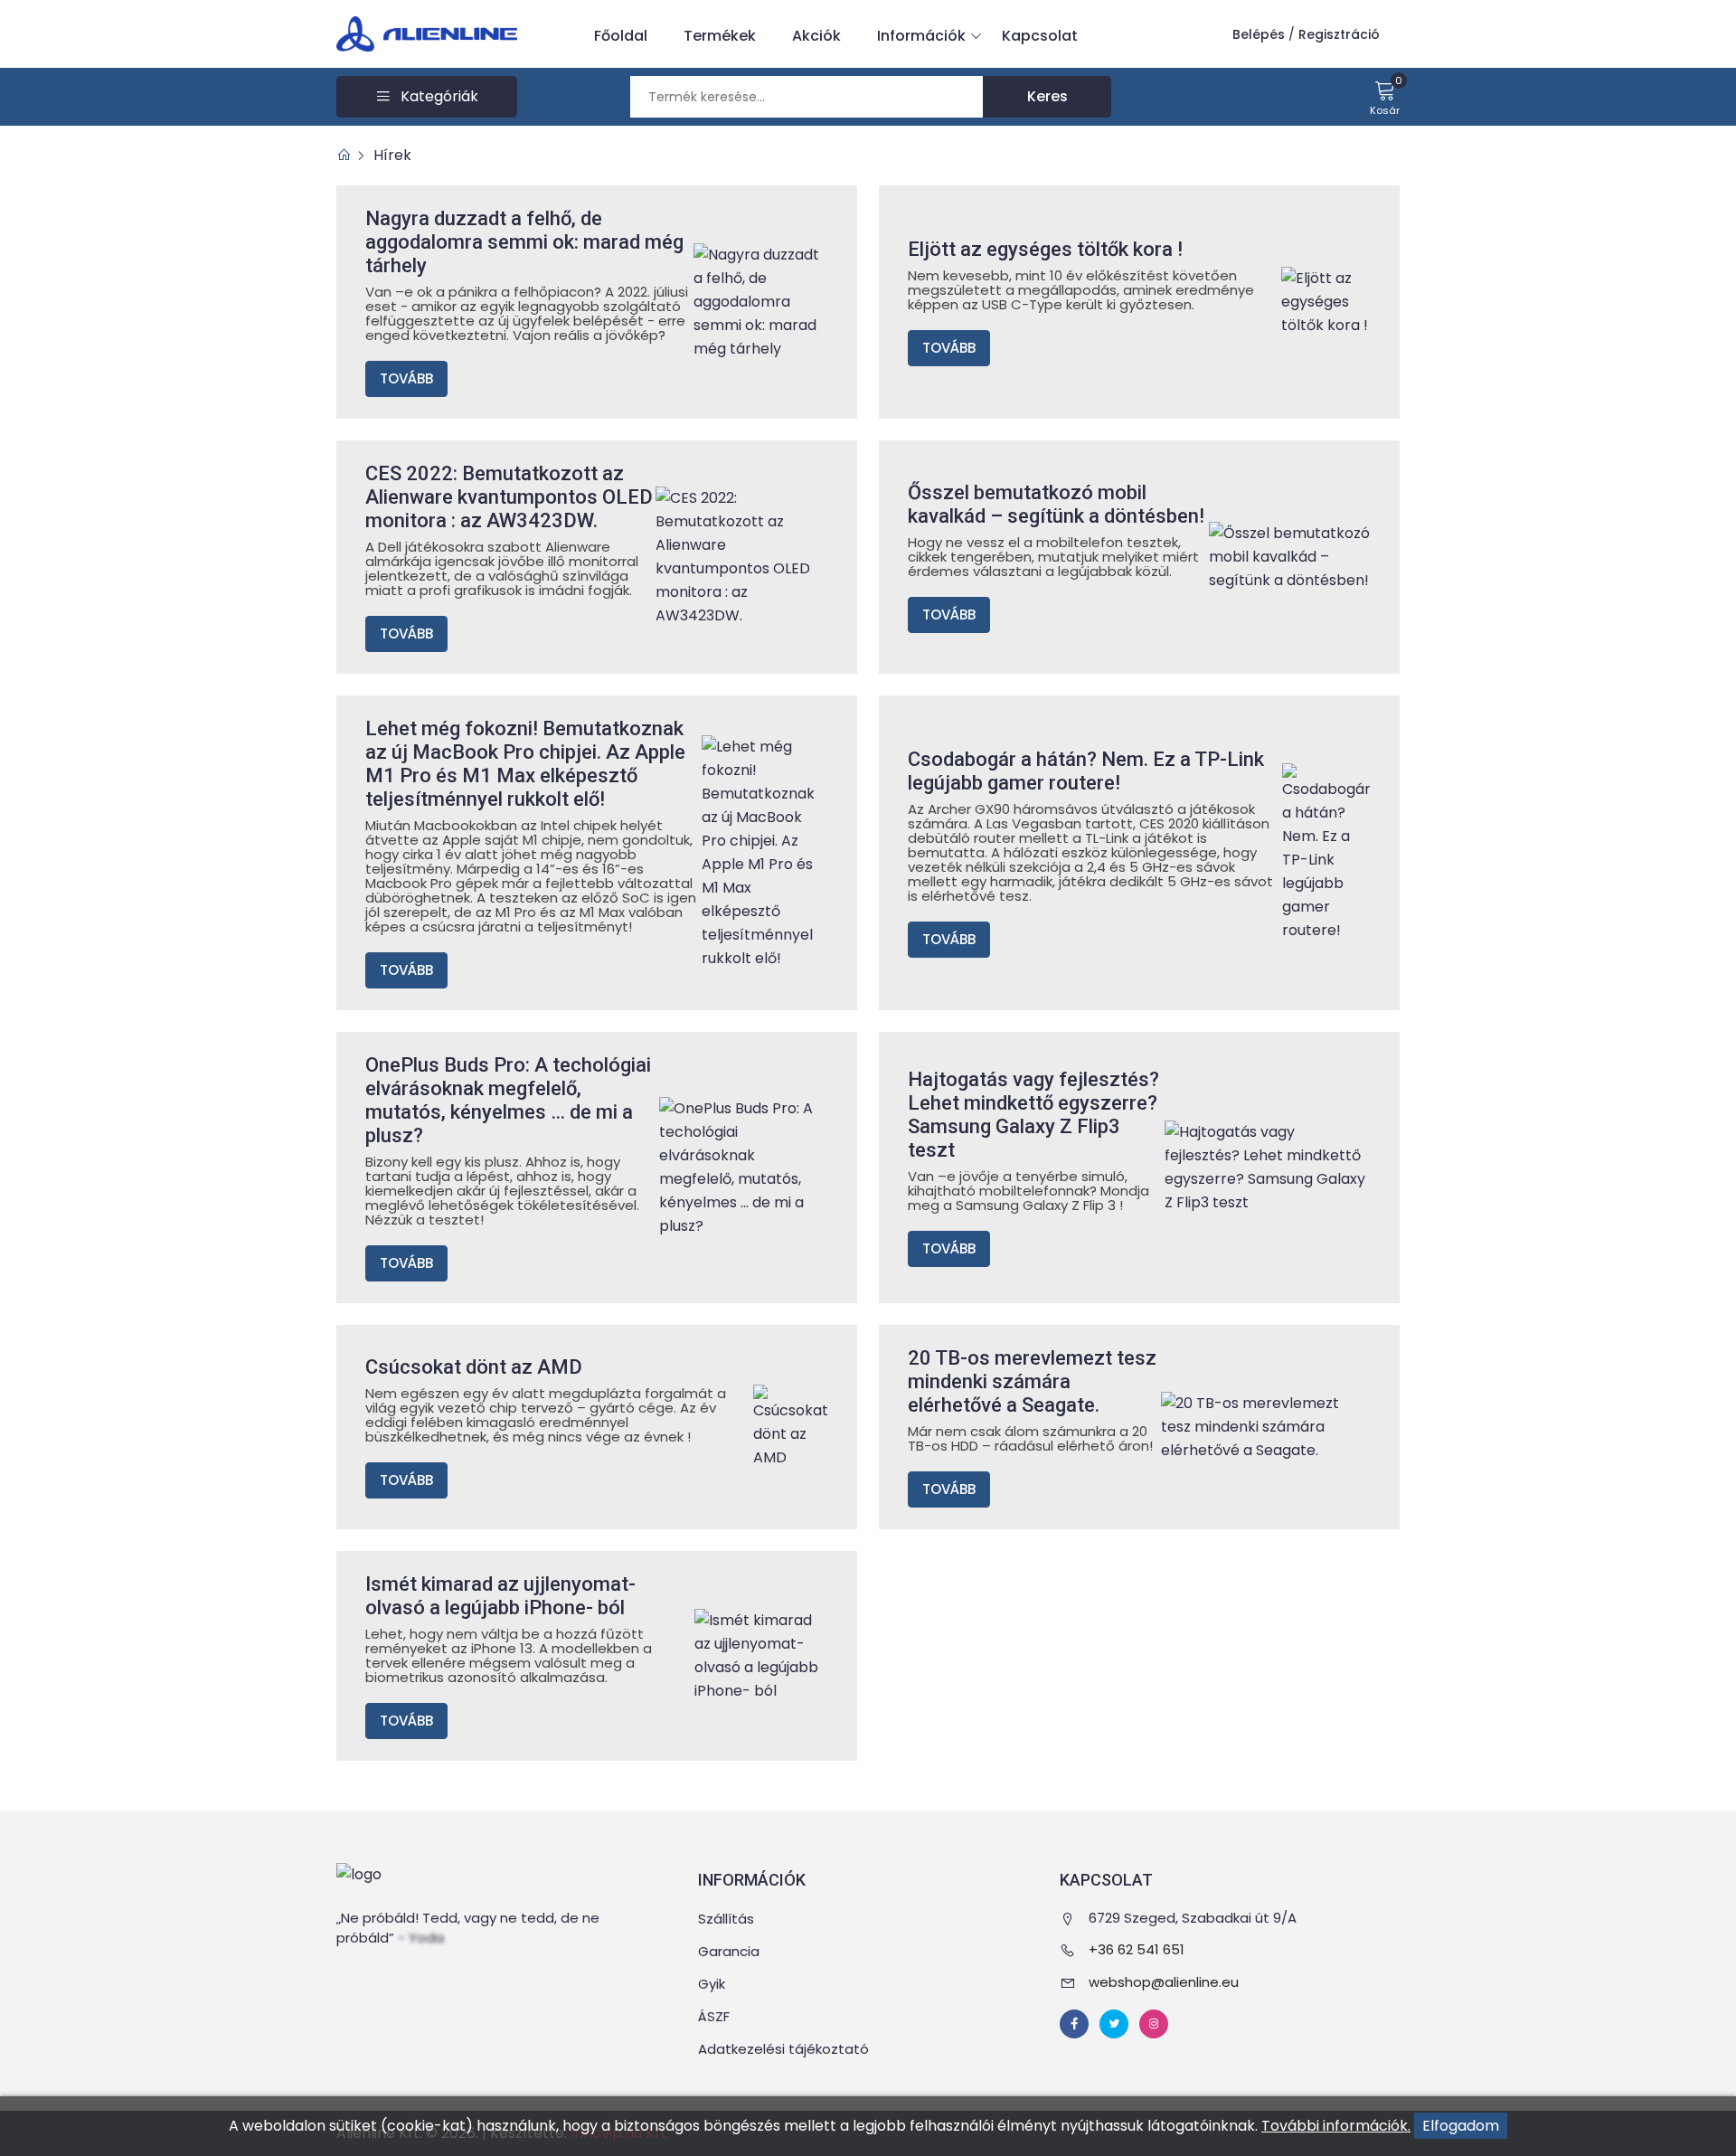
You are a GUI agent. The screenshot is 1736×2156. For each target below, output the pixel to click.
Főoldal (621, 36)
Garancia (729, 1951)
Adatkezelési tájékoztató (783, 2049)
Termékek (720, 36)
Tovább (406, 378)
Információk (921, 36)
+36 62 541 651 (1137, 1949)
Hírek (392, 155)
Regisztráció (1339, 34)
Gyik (712, 1984)
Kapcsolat (1040, 36)
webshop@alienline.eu (1164, 1982)
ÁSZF (714, 2016)
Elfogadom (1461, 2126)
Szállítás (726, 1919)
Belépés (1259, 34)
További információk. (1336, 2126)
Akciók (816, 36)
